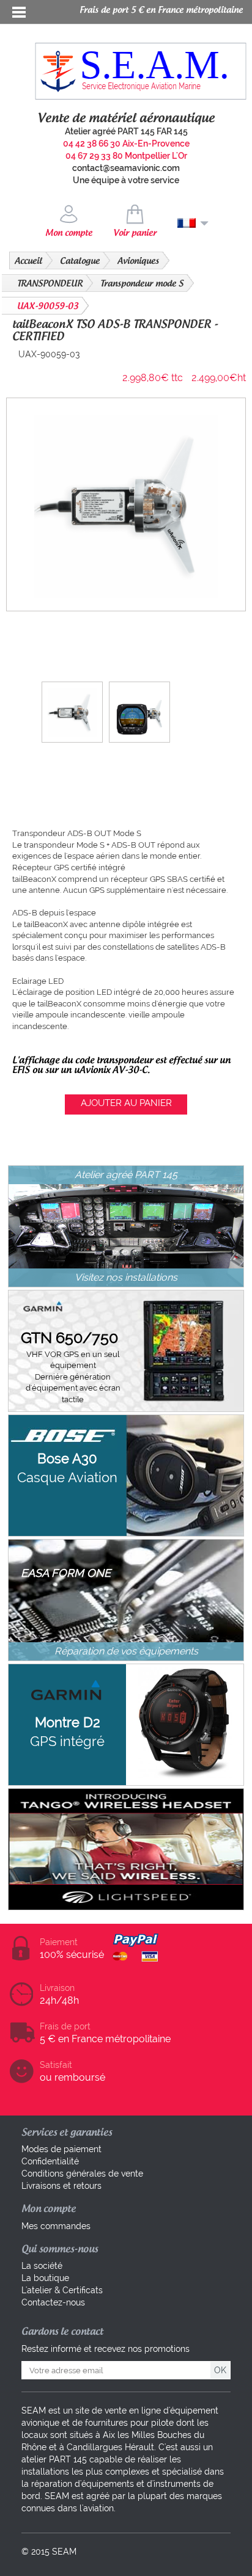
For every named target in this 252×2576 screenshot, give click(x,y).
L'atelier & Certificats (62, 2290)
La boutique (45, 2278)
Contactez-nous (53, 2302)
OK (220, 2370)
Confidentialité (50, 2161)
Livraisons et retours (61, 2186)
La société (42, 2266)
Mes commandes (56, 2226)
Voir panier (135, 233)
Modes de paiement (61, 2149)
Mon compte (69, 233)
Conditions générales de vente (82, 2174)
